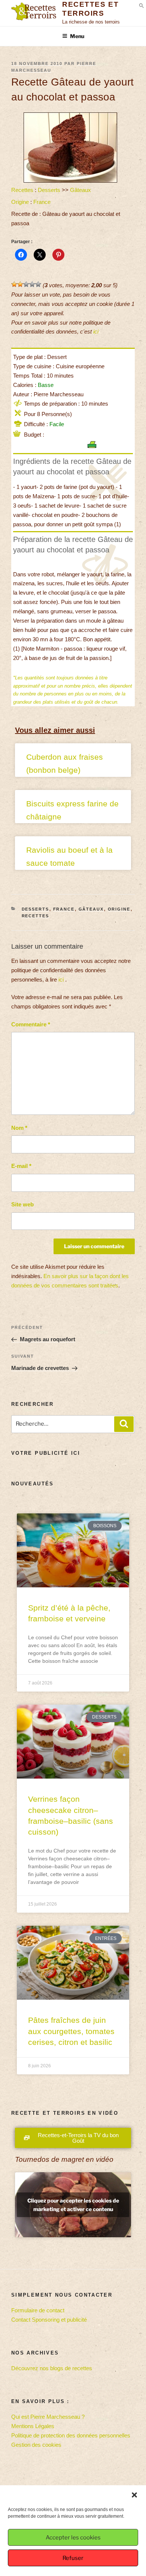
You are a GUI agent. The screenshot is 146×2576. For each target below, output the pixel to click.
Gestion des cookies (36, 2445)
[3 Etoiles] (26, 284)
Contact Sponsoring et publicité (49, 2320)
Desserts (49, 190)
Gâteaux (80, 190)
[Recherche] (124, 1424)
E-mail (21, 1166)
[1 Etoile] (14, 284)
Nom (19, 1128)
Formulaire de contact (38, 2310)
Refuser (73, 2558)
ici (96, 331)
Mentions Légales (33, 2426)
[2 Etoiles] (20, 284)
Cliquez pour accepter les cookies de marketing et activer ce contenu (73, 2205)
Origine (20, 202)
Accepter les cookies (73, 2538)
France (42, 202)
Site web (22, 1204)
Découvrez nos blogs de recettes (52, 2368)
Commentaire (31, 1024)
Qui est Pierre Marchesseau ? (48, 2417)
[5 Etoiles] (38, 284)
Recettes (22, 190)
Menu (77, 36)
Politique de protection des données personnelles (71, 2435)
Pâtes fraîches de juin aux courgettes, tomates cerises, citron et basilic (71, 2031)
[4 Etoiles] (32, 284)
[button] (134, 2495)
